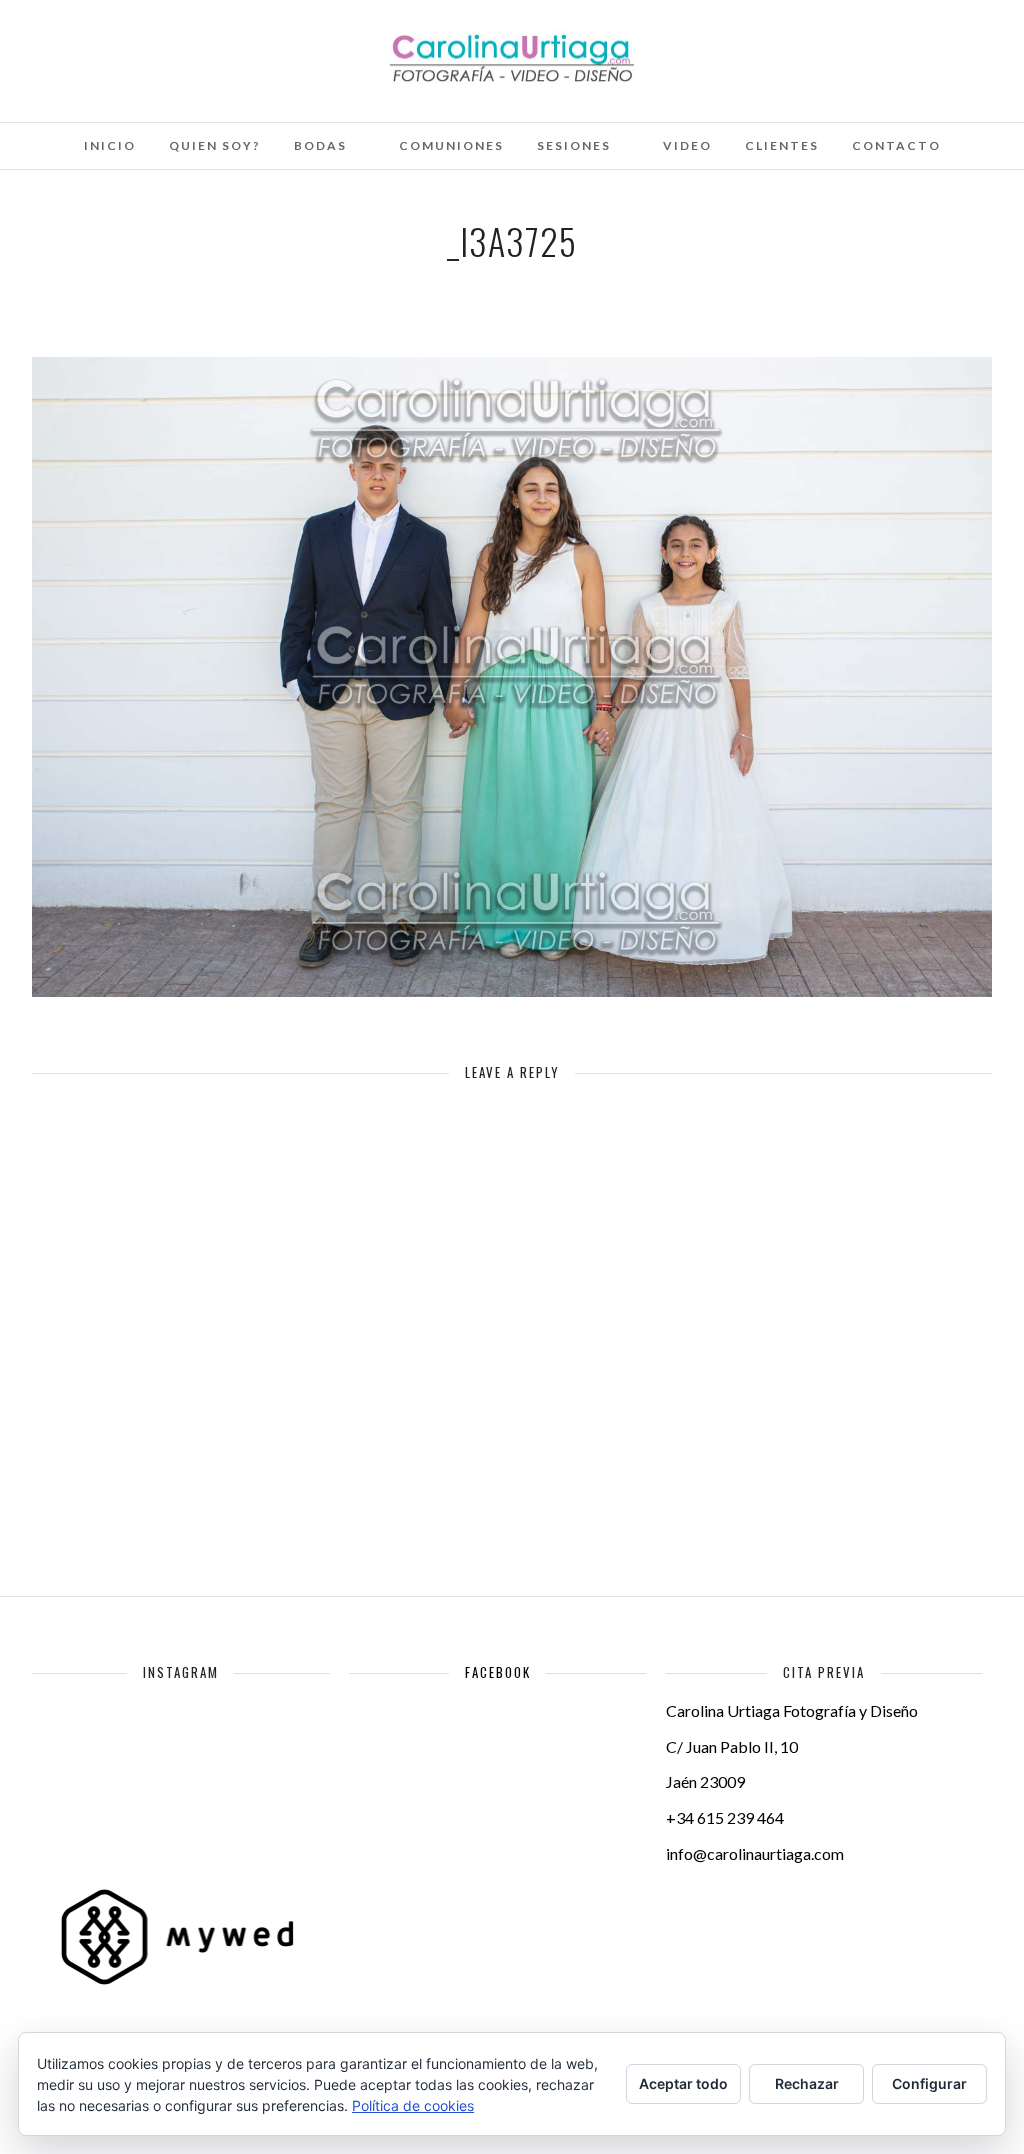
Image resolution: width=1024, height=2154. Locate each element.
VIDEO (687, 145)
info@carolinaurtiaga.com (755, 1853)
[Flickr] (91, 43)
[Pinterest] (145, 43)
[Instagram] (172, 43)
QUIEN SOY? (215, 145)
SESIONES (574, 145)
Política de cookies (413, 2105)
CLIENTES (782, 145)
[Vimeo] (118, 43)
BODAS (320, 145)
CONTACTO (896, 145)
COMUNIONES (451, 145)
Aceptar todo (683, 2083)
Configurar (929, 2083)
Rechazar (807, 2083)
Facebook (498, 1672)
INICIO (110, 145)
